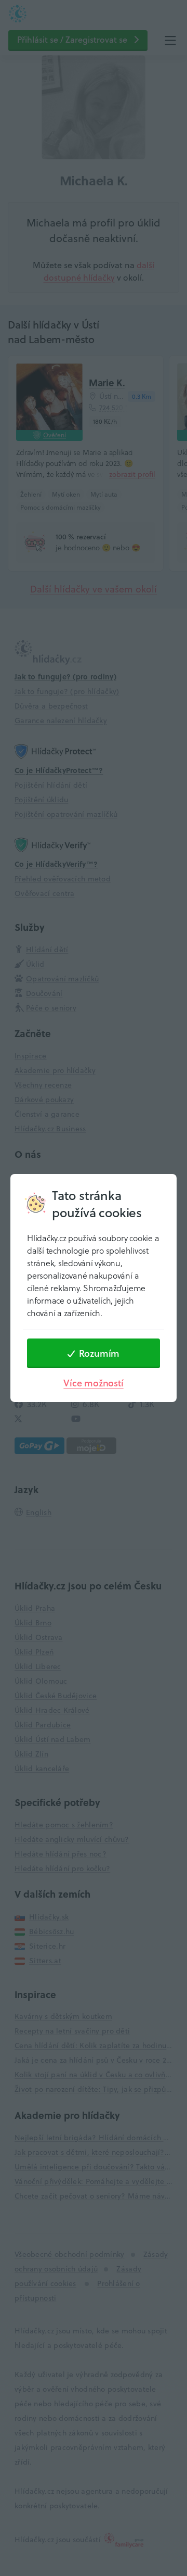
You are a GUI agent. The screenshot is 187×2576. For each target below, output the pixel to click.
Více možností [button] (93, 1383)
